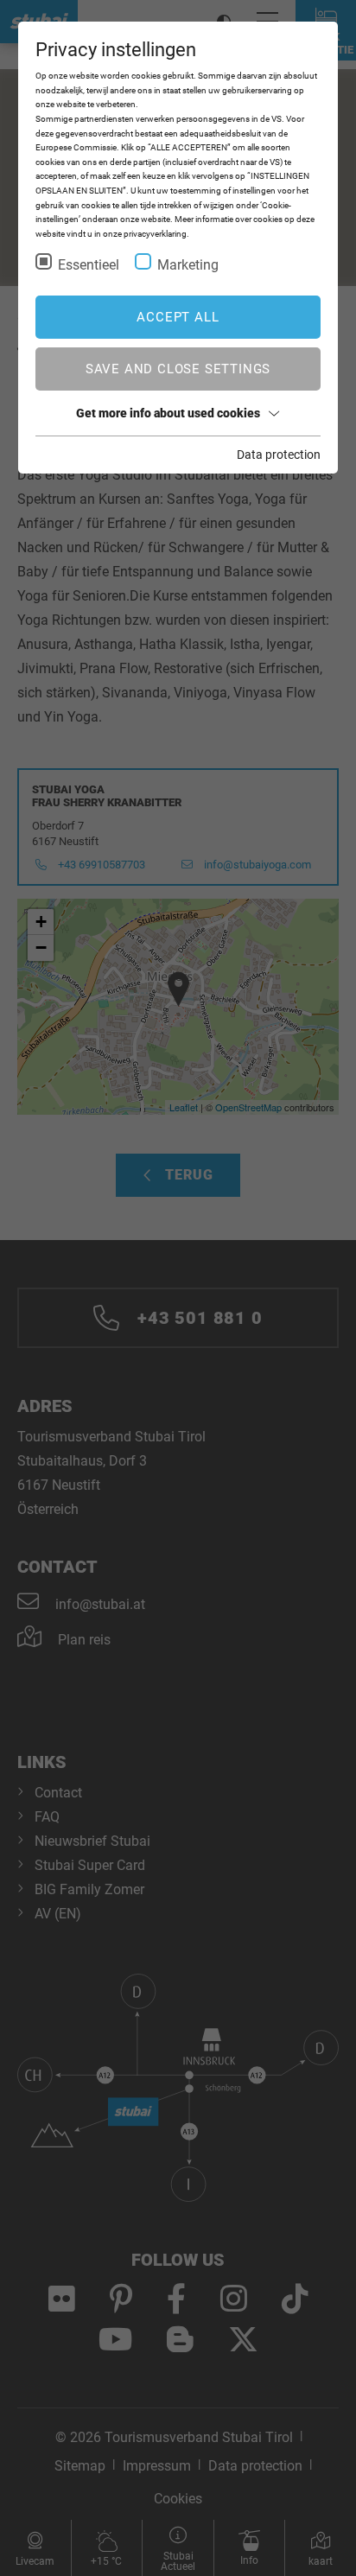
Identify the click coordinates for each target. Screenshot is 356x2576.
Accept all (178, 317)
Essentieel (89, 265)
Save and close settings (178, 369)
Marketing (188, 265)
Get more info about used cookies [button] (168, 413)
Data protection (279, 455)
